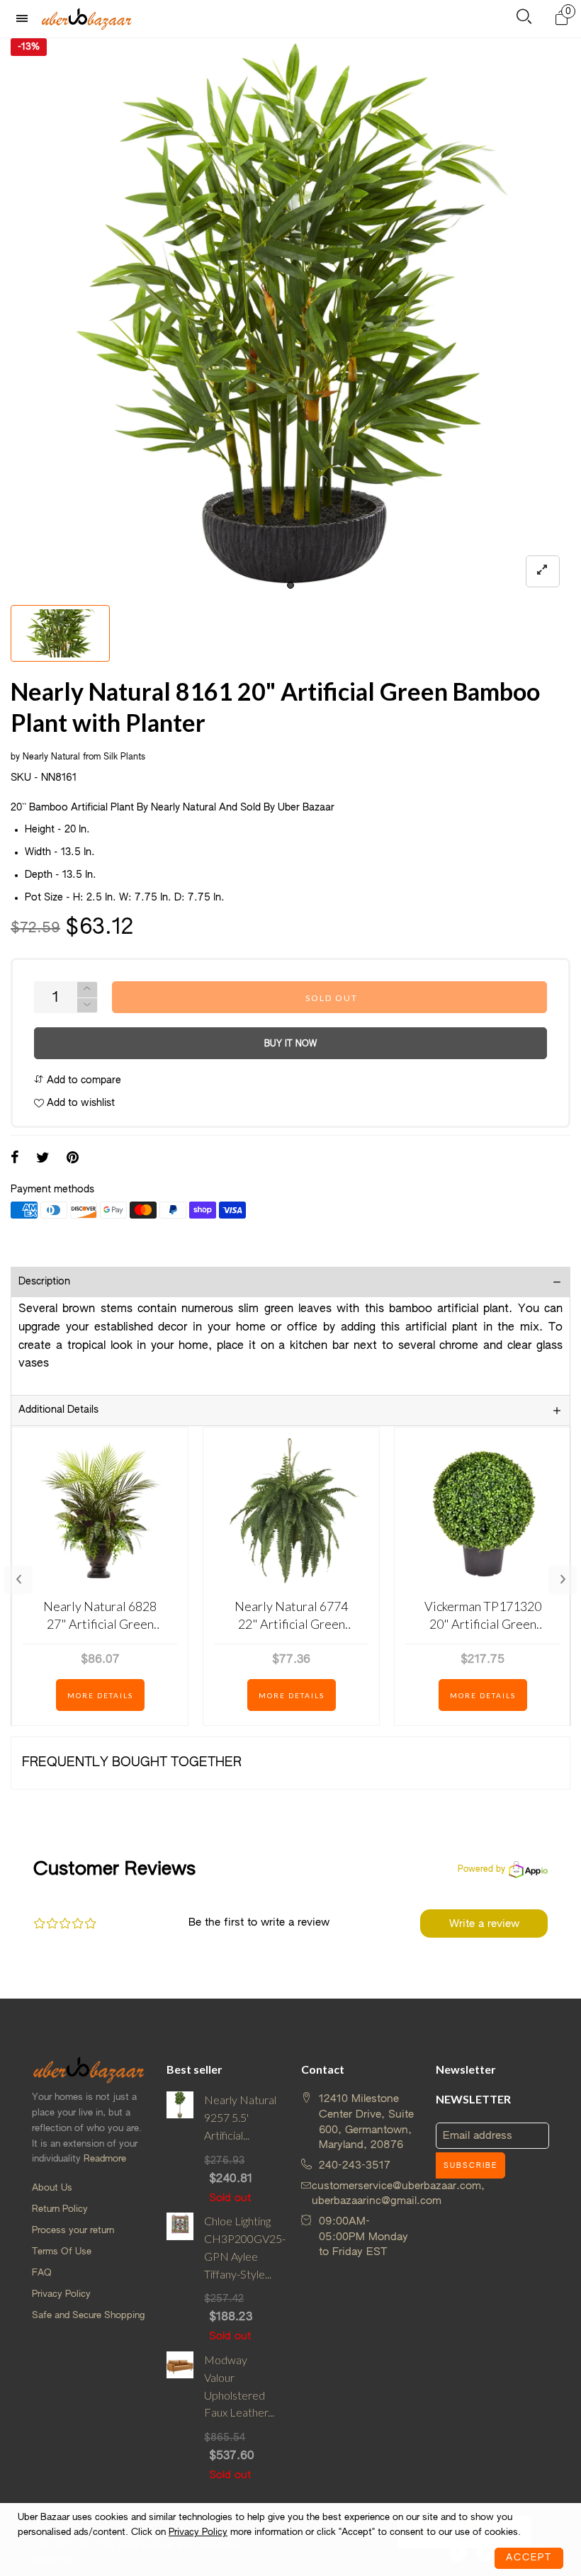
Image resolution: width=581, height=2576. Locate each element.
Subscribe (470, 2166)
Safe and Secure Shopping (88, 2316)
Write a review (484, 1924)
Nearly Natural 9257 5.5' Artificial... (240, 2117)
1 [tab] (290, 585)
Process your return (73, 2231)
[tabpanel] (290, 318)
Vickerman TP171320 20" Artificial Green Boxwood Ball (483, 1616)
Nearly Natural (51, 757)
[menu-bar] (26, 19)
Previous (18, 1580)
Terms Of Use (62, 2252)
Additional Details (58, 1410)
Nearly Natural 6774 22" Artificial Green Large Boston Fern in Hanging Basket (291, 1616)
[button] (87, 1006)
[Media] (543, 571)
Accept (529, 2558)
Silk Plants (124, 757)
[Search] (524, 19)
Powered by (481, 1870)
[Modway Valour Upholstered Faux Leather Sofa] (180, 2417)
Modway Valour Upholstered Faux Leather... (239, 2386)
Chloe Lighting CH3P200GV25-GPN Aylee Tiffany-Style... (242, 2247)
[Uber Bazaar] (86, 18)
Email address (478, 2136)
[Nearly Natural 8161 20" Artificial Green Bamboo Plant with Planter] (290, 318)
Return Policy (60, 2209)
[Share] (15, 1159)
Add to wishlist (79, 1103)
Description (44, 1282)
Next (563, 1580)
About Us (52, 2188)
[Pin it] (73, 1159)
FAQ (42, 2273)
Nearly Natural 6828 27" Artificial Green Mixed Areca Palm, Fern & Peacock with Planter (100, 1616)
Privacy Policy (61, 2294)
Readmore (105, 2159)
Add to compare (83, 1080)
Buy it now (290, 1044)
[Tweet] (43, 1159)
